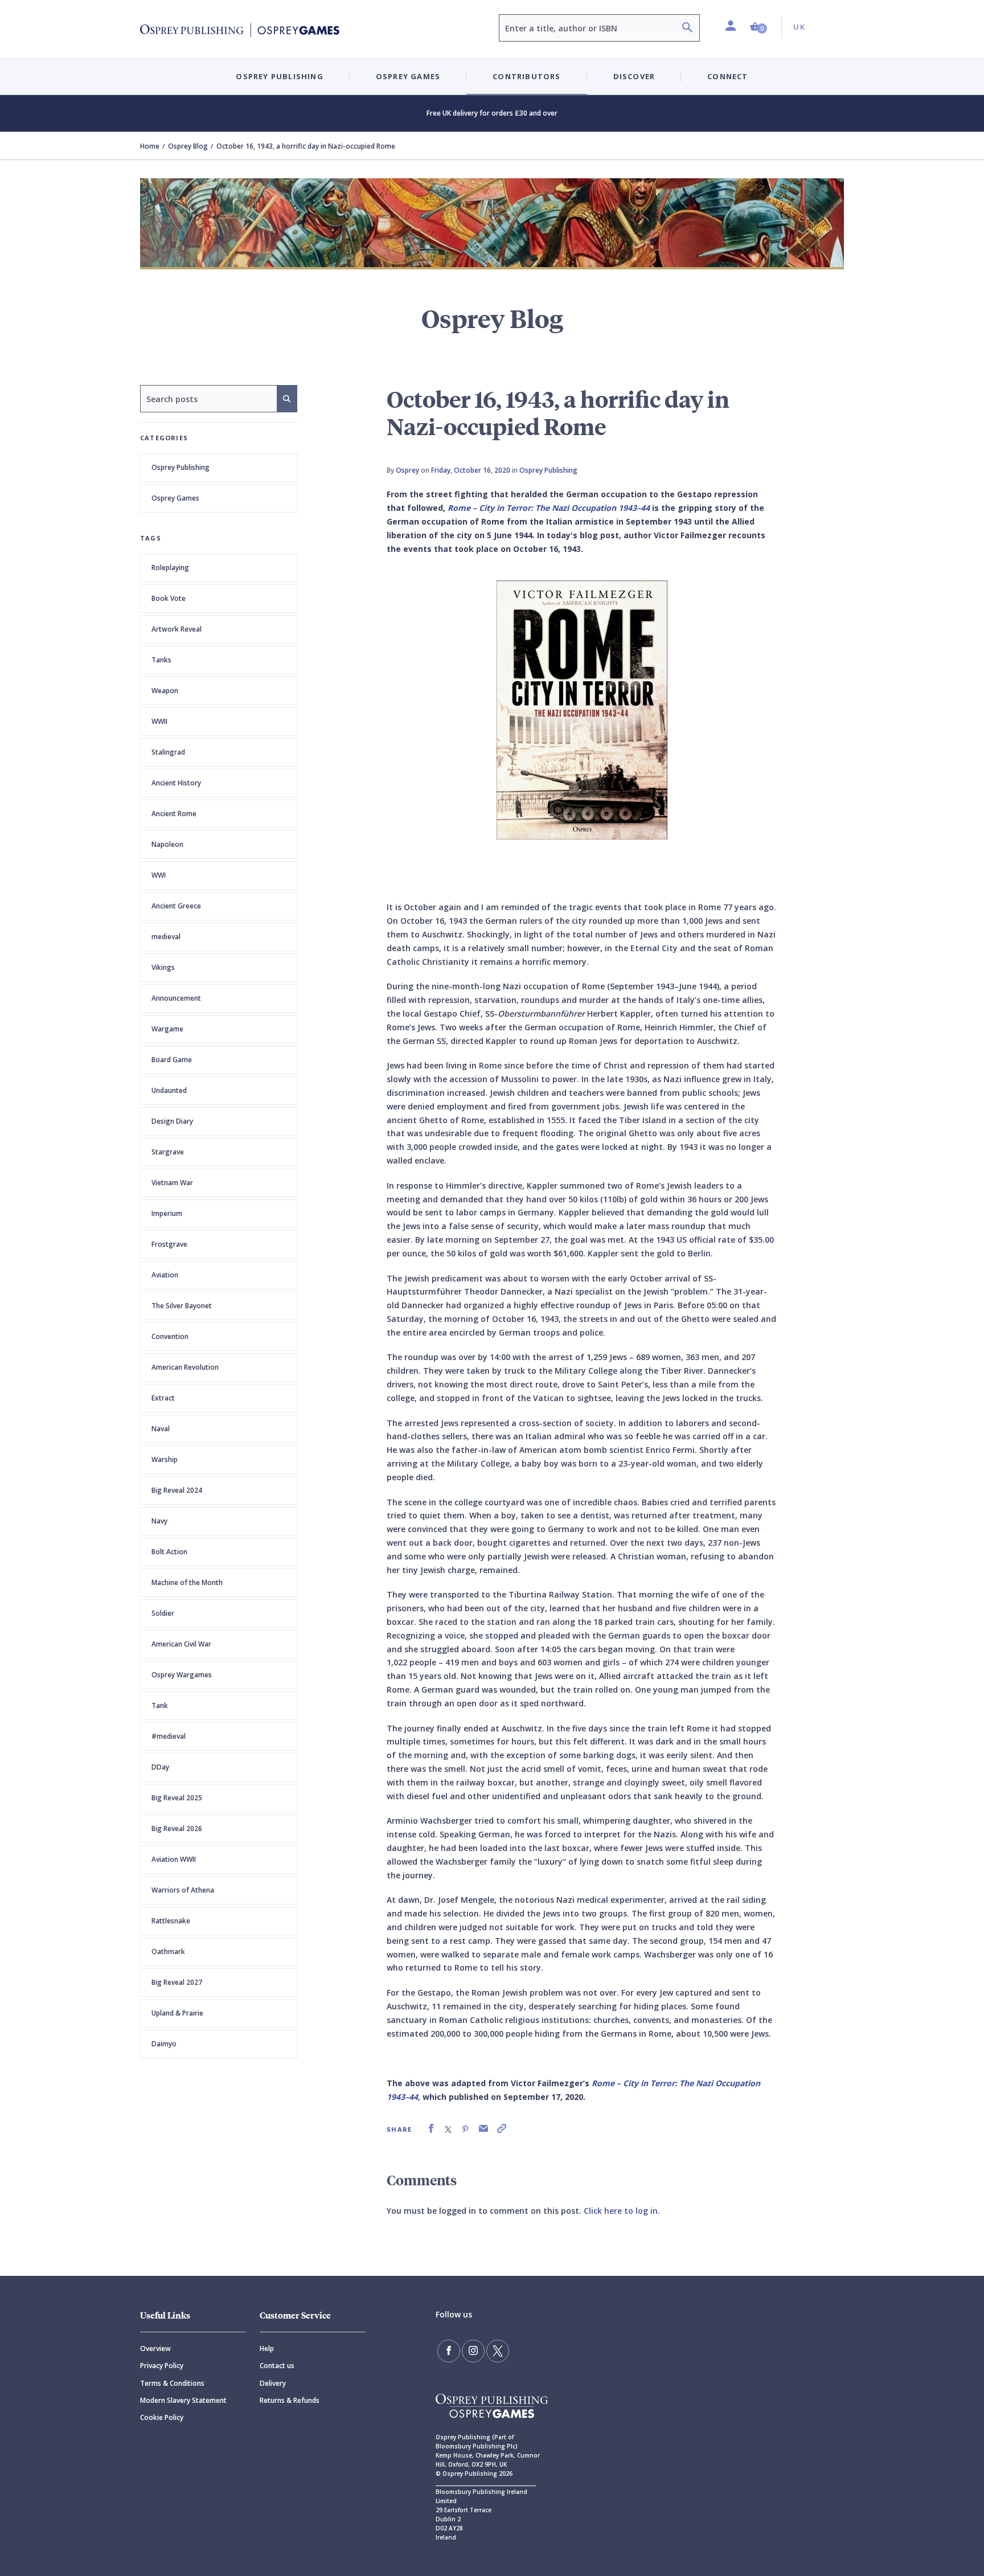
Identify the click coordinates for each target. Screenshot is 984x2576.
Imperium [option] (167, 1213)
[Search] (687, 29)
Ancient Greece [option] (176, 906)
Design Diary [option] (172, 1121)
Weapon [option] (165, 691)
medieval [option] (166, 937)
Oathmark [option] (168, 1952)
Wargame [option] (167, 1029)
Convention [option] (170, 1336)
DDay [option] (160, 1767)
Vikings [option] (163, 967)
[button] (758, 27)
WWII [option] (159, 721)
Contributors (526, 76)
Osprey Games (175, 498)
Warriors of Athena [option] (183, 1890)
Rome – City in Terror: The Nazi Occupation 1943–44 (549, 508)
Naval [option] (161, 1429)
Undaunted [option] (169, 1090)
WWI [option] (159, 875)
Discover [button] (634, 76)
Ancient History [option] (176, 783)
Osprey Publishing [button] (279, 76)
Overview (155, 2348)
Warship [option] (165, 1459)
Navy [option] (159, 1521)
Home (150, 146)
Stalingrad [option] (168, 752)
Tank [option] (160, 1705)
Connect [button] (727, 76)
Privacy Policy (162, 2366)
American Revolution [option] (185, 1367)
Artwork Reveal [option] (177, 629)
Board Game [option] (172, 1060)
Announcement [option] (176, 998)
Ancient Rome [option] (174, 814)
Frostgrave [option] (169, 1244)
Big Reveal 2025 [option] (177, 1798)
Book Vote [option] (169, 598)
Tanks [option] (161, 660)
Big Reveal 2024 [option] (177, 1490)
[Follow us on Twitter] (498, 2351)
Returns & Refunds (290, 2400)
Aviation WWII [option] (174, 1859)
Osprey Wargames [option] (182, 1675)
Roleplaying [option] (170, 568)
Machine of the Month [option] (187, 1582)
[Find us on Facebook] (449, 2351)
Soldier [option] (163, 1613)
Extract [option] (163, 1398)
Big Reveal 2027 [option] (177, 1982)
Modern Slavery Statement (183, 2400)
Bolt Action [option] (169, 1552)
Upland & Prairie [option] (177, 2013)
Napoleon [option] (167, 844)
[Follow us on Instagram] (473, 2351)
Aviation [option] (165, 1275)
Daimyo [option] (164, 2044)
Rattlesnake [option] (171, 1921)
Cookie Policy (162, 2417)
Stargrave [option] (168, 1152)
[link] (431, 2129)
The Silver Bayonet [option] (182, 1306)
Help (267, 2348)
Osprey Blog (188, 146)
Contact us (277, 2366)
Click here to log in (621, 2211)
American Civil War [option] (181, 1644)
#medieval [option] (169, 1736)
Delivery (273, 2383)
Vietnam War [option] (172, 1183)
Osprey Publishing (181, 467)
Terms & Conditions (172, 2383)
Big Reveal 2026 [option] (177, 1828)
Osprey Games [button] (408, 76)
